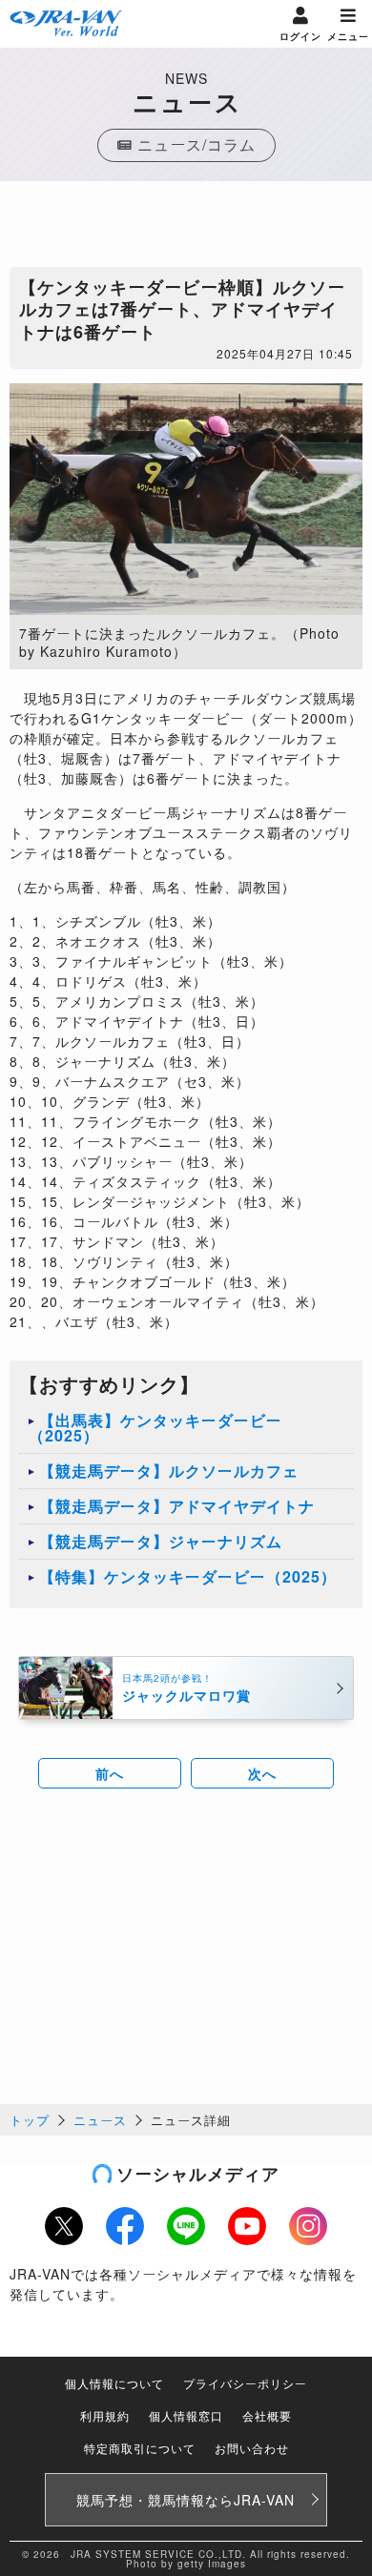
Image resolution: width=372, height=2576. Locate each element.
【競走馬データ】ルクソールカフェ (169, 1471)
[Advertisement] (186, 229)
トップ (30, 2120)
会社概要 (267, 2415)
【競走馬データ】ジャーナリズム (161, 1541)
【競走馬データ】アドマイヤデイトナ (177, 1506)
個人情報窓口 (186, 2415)
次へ (262, 1773)
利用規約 (105, 2415)
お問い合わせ (252, 2448)
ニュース (100, 2120)
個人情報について (114, 2383)
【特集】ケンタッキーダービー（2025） (188, 1576)
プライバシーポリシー (245, 2383)
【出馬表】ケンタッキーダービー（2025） (155, 1428)
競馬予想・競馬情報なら (186, 2500)
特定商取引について (140, 2448)
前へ (110, 1773)
